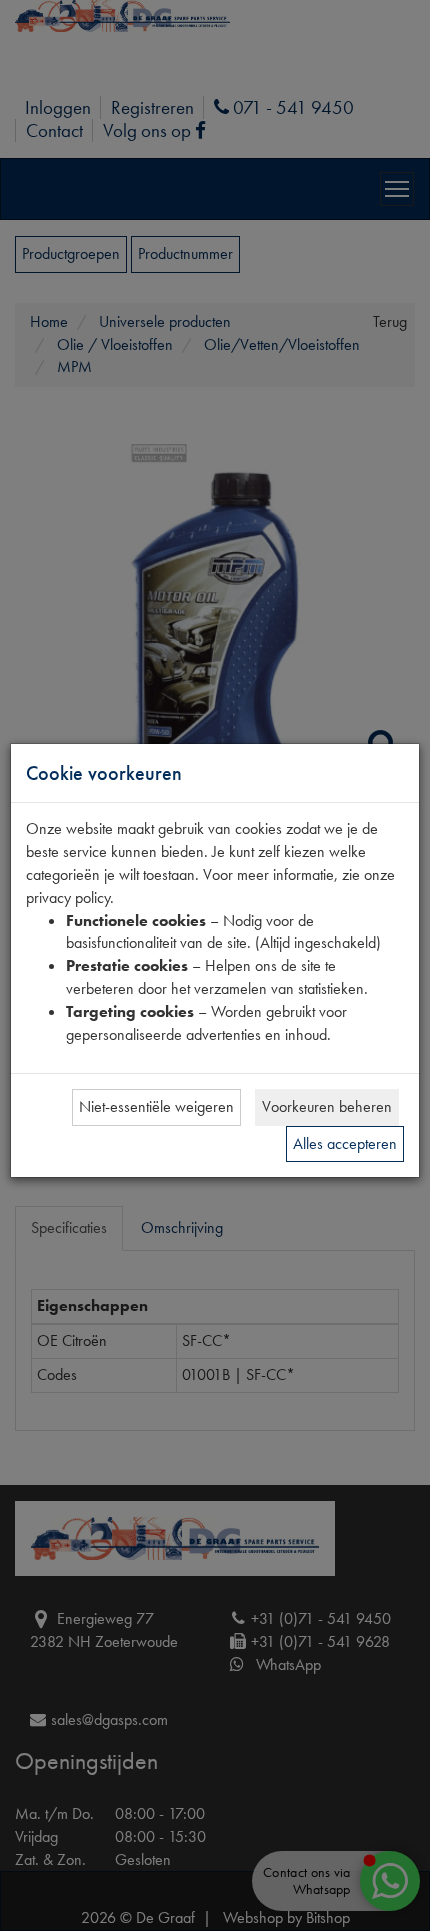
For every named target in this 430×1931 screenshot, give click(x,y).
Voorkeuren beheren (327, 1106)
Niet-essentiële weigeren (156, 1106)
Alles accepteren (345, 1143)
